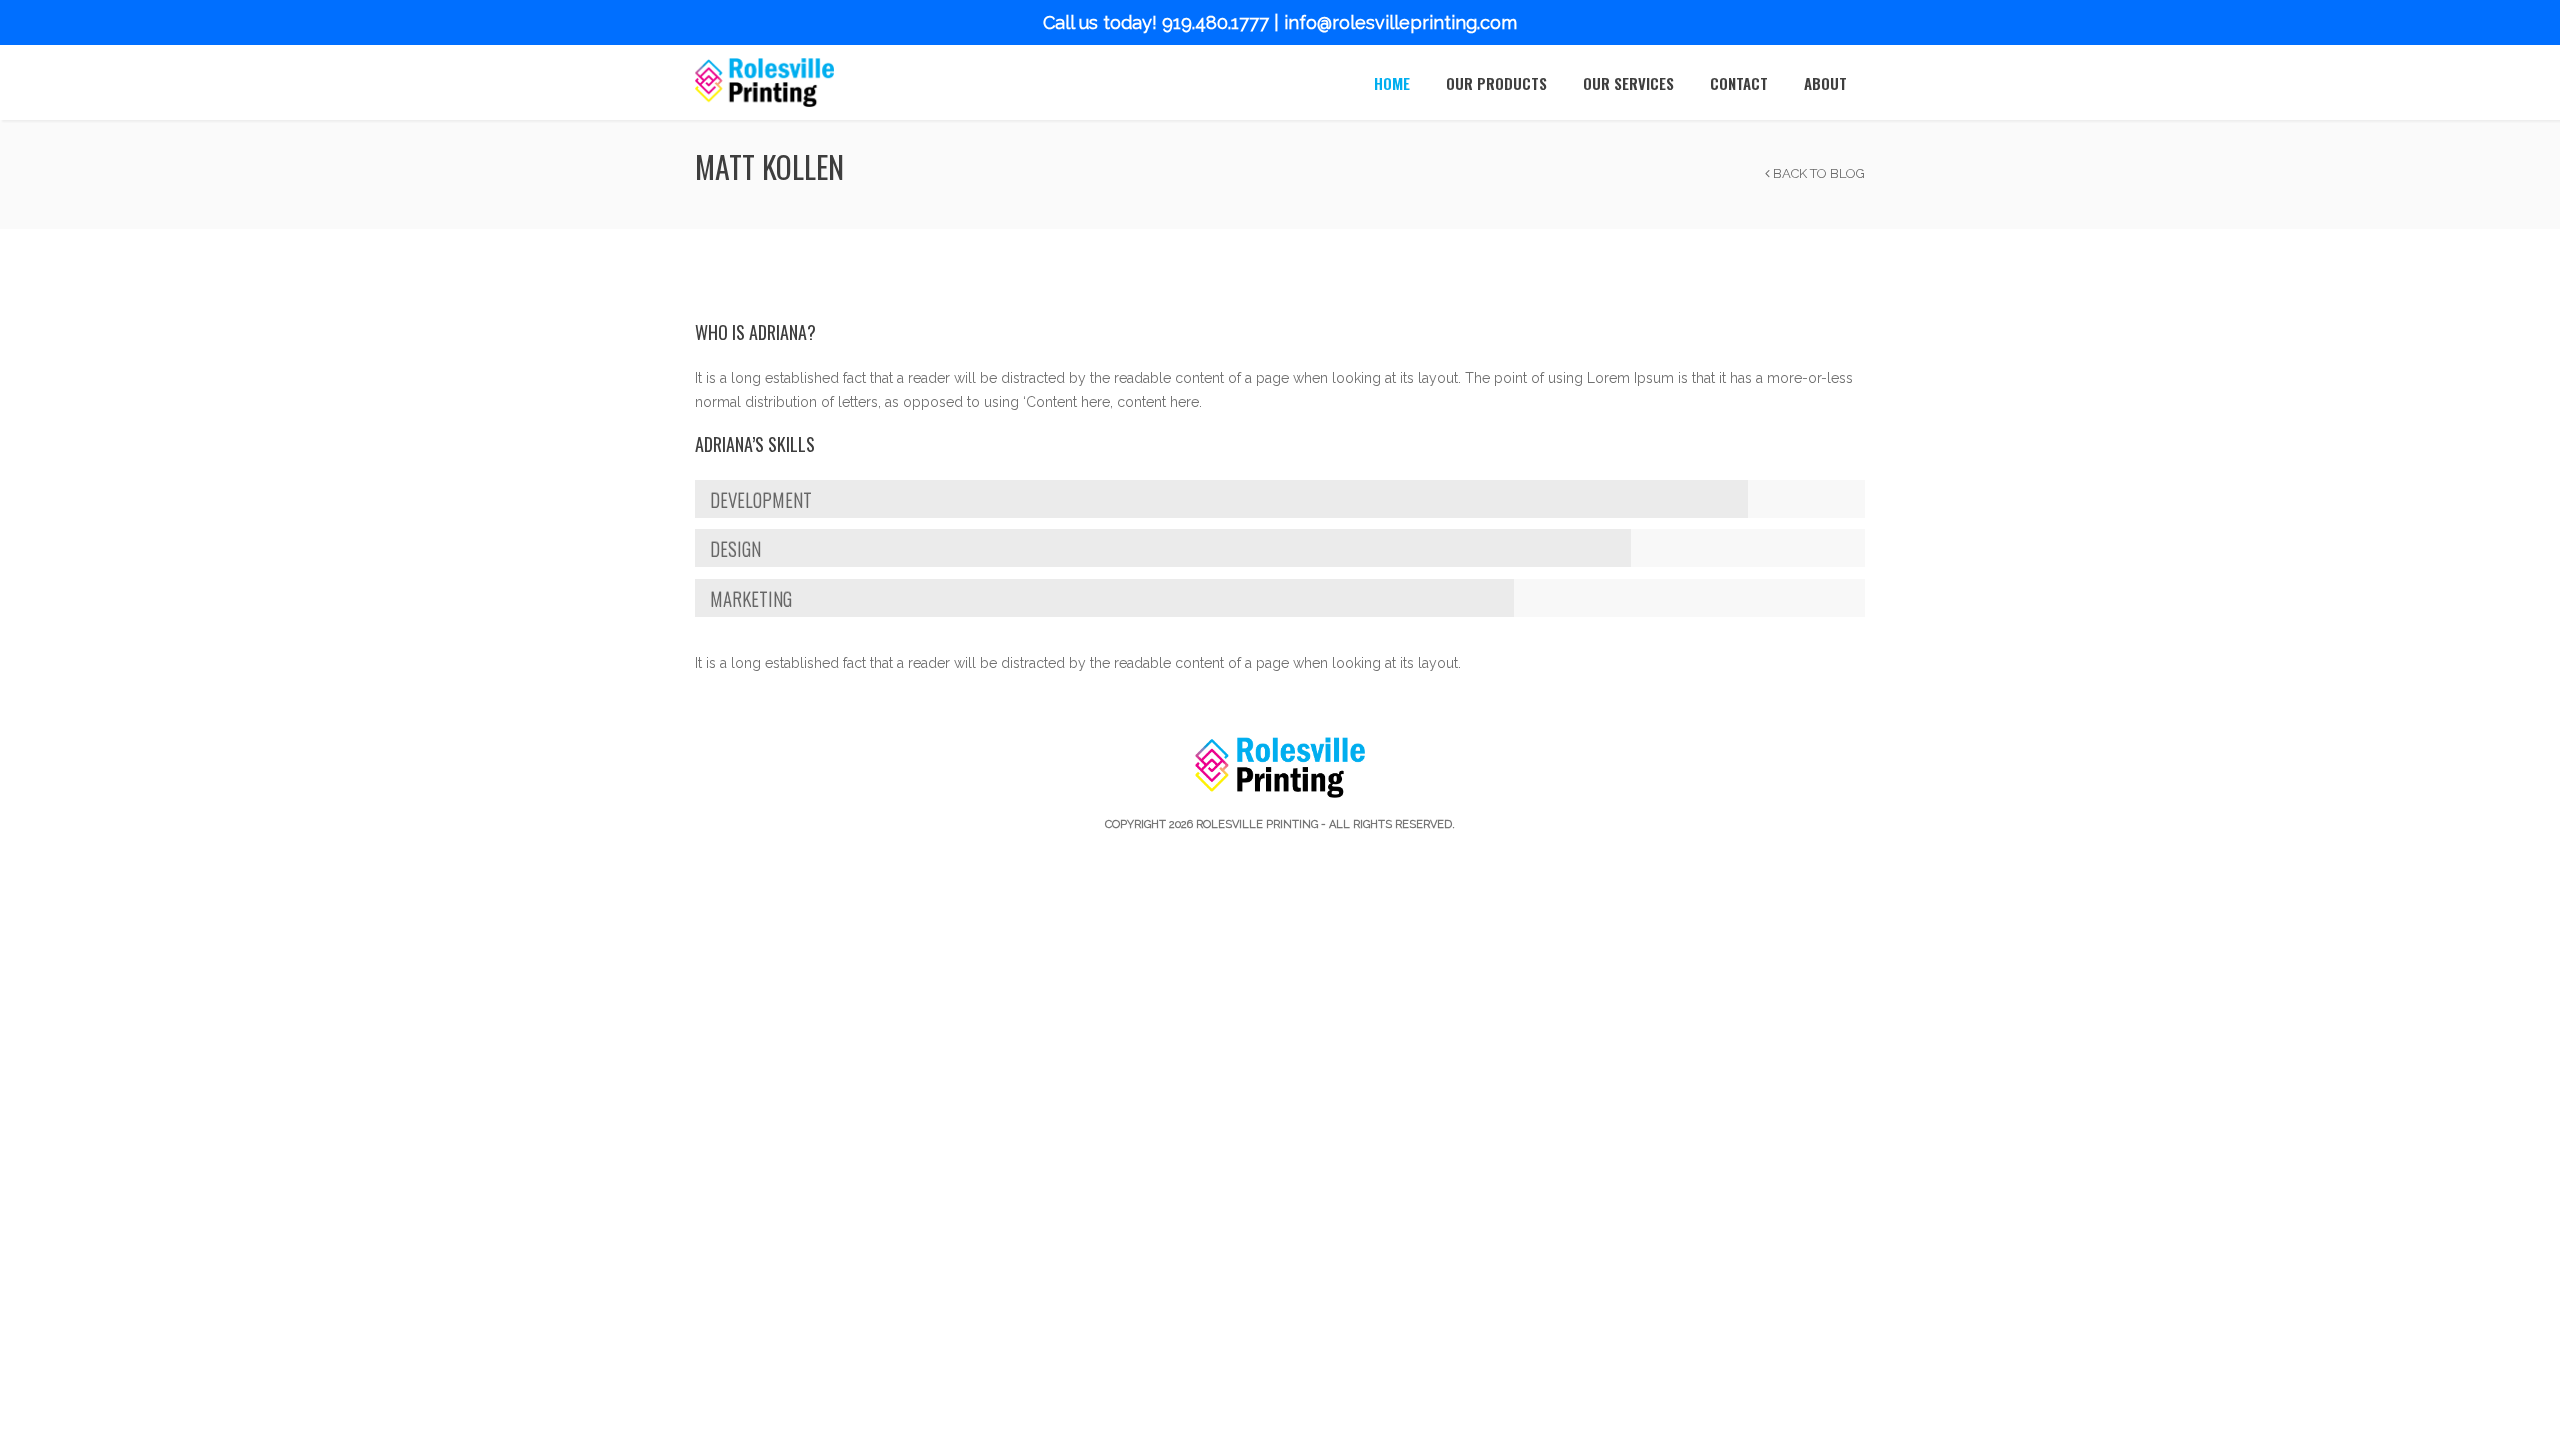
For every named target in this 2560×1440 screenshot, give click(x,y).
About (1825, 83)
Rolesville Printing (1257, 824)
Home (1392, 83)
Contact (1739, 83)
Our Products (1496, 83)
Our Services (1628, 83)
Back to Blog (1817, 173)
